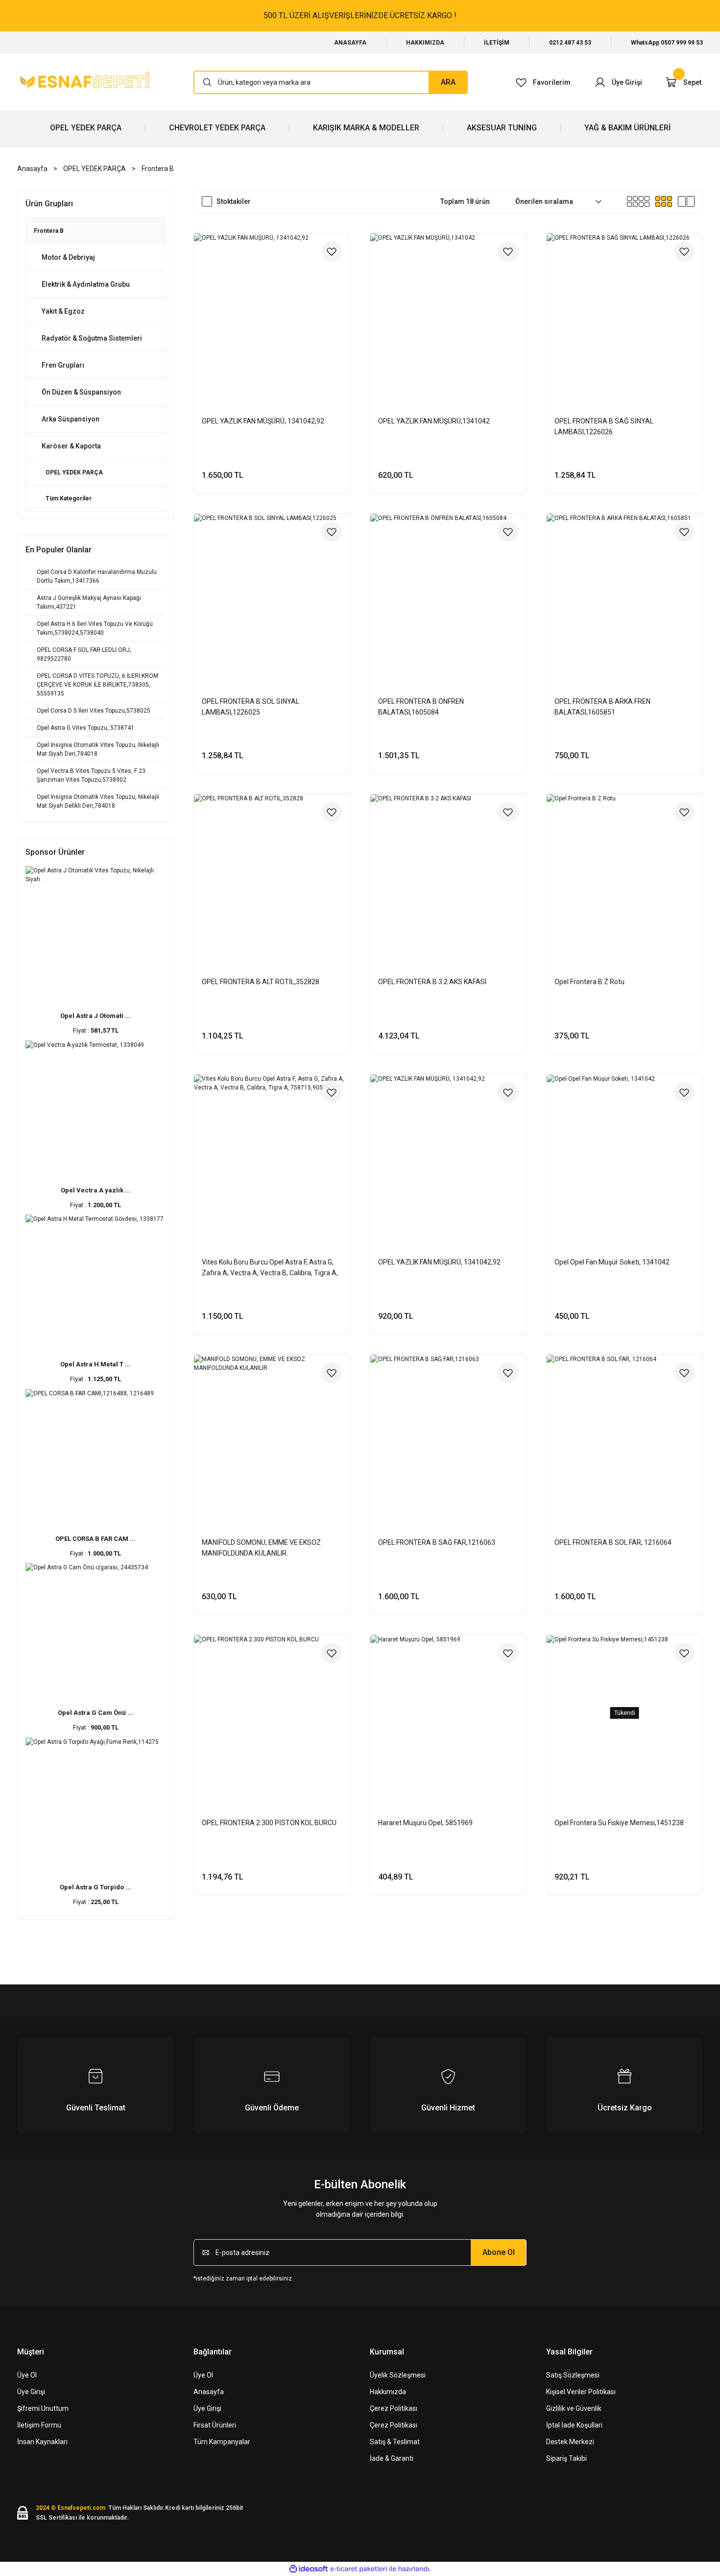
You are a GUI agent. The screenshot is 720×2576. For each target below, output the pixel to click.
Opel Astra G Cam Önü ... (96, 1713)
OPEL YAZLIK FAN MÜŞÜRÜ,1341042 (434, 421)
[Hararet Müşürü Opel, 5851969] (448, 1713)
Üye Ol (27, 2375)
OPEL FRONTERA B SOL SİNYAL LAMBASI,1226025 (251, 707)
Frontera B (158, 169)
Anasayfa (209, 2392)
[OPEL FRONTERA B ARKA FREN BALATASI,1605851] (624, 592)
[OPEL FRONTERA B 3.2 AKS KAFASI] (448, 872)
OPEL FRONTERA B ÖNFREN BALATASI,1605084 (421, 707)
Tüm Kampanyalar (222, 2442)
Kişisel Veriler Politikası (581, 2392)
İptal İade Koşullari (574, 2425)
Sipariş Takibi (566, 2458)
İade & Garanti (392, 2458)
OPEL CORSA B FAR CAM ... (96, 1539)
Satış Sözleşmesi (573, 2375)
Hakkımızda (388, 2392)
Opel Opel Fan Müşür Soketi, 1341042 (612, 1262)
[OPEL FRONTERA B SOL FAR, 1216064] (624, 1433)
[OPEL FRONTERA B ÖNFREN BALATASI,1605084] (448, 592)
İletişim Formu (39, 2425)
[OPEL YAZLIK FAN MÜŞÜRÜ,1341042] (448, 311)
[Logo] (86, 82)
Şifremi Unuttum (43, 2408)
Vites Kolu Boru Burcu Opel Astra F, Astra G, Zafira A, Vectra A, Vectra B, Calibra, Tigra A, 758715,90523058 (270, 1268)
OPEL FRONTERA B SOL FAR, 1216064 (613, 1542)
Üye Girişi (31, 2392)
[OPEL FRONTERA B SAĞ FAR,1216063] (448, 1433)
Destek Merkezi (570, 2442)
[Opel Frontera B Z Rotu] (624, 872)
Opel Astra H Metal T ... (96, 1364)
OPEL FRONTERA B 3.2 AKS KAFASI (432, 982)
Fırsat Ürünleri (215, 2425)
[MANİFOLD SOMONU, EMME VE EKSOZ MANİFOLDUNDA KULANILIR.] (272, 1433)
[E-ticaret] (359, 2569)
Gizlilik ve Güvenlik (574, 2408)
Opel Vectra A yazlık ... (96, 1190)
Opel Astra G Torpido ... (96, 1887)
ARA (448, 82)
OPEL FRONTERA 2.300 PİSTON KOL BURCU (269, 1823)
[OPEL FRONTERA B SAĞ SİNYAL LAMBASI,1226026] (624, 311)
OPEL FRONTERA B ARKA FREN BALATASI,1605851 (602, 707)
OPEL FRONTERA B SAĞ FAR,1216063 (437, 1542)
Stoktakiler (234, 201)
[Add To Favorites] (332, 251)
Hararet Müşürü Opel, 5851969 (425, 1823)
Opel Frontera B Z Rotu (589, 982)
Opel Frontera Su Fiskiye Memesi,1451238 (619, 1823)
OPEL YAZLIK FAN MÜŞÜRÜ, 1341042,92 (263, 421)
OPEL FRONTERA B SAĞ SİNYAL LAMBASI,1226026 (604, 426)
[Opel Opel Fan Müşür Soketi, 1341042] (624, 1152)
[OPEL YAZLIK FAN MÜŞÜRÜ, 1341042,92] (272, 311)
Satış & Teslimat (395, 2442)
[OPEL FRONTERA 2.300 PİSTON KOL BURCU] (272, 1713)
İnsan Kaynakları (42, 2442)
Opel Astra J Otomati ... (96, 1016)
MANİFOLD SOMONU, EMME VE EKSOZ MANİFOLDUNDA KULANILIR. (261, 1548)
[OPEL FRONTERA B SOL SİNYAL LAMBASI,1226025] (272, 592)
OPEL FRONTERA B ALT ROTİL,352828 (261, 982)
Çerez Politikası (394, 2408)
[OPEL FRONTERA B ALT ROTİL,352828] (272, 872)
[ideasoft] (309, 2569)
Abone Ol (499, 2252)
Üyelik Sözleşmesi (398, 2375)
